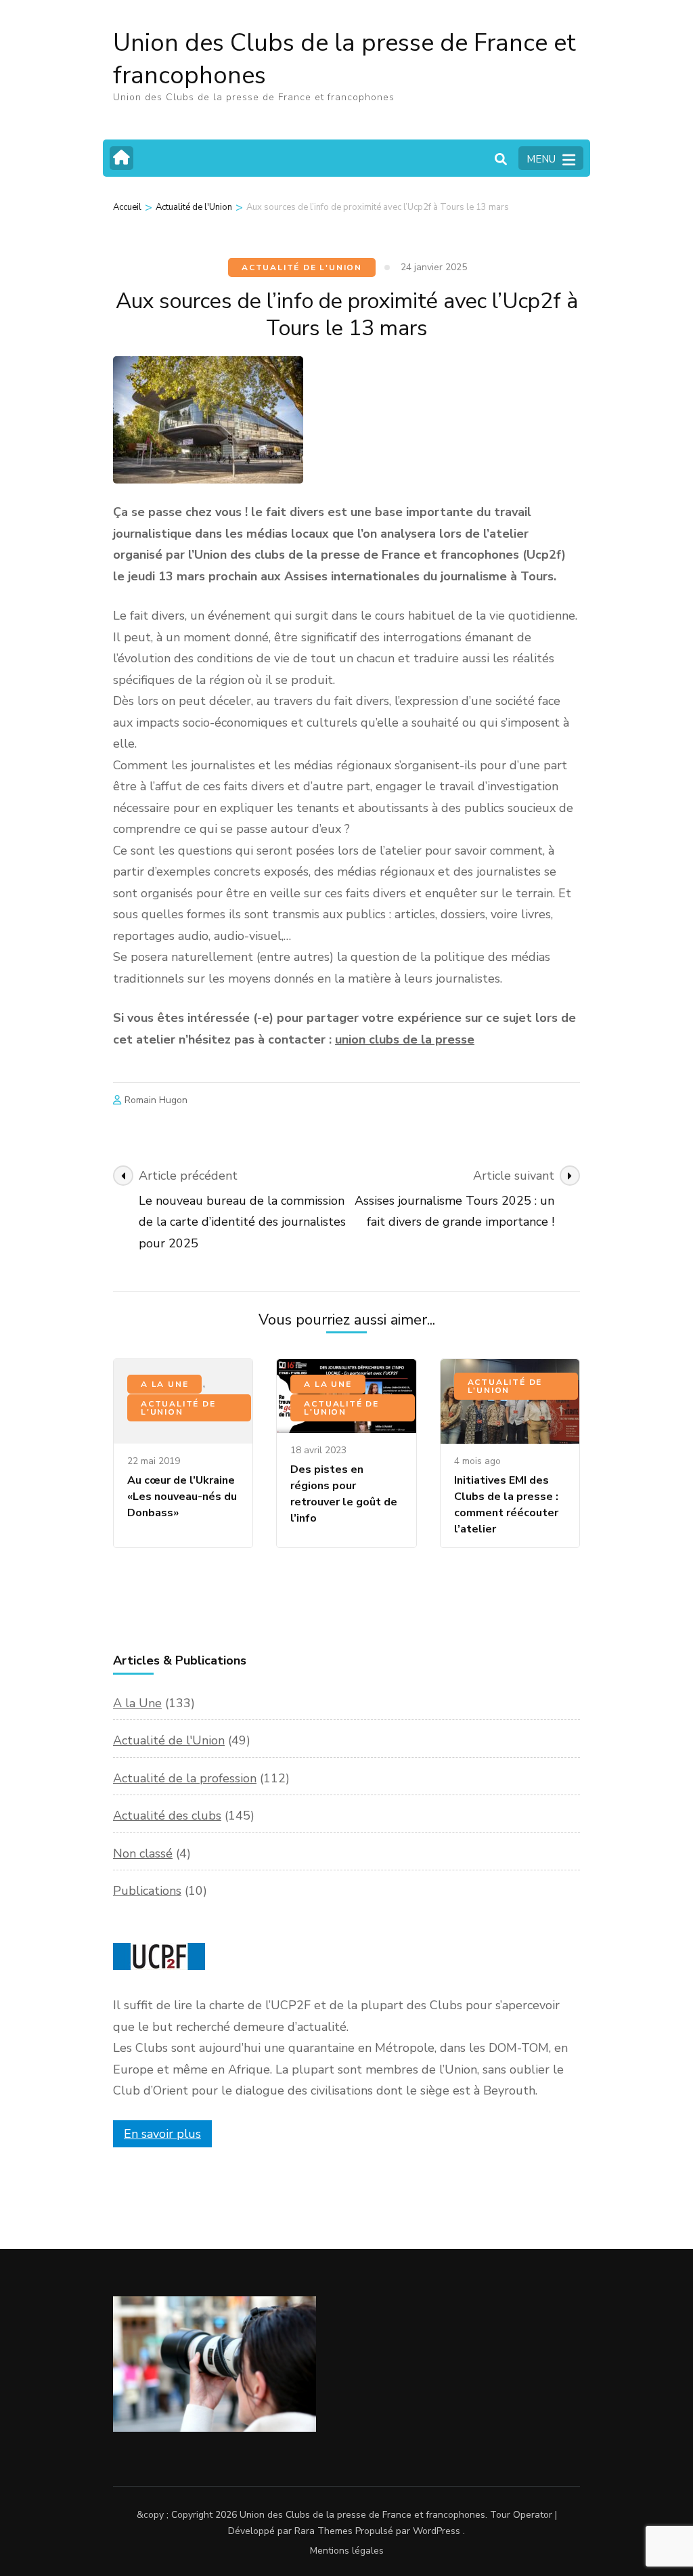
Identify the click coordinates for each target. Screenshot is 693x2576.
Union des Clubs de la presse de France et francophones (344, 59)
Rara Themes (323, 2531)
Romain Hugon (156, 1100)
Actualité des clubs (167, 1816)
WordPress (437, 2531)
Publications (147, 1891)
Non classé (143, 1853)
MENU (541, 159)
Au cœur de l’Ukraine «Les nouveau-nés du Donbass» (182, 1497)
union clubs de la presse (405, 1039)
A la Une (164, 1384)
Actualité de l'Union (302, 267)
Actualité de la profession (185, 1778)
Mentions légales (347, 2551)
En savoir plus (162, 2134)
